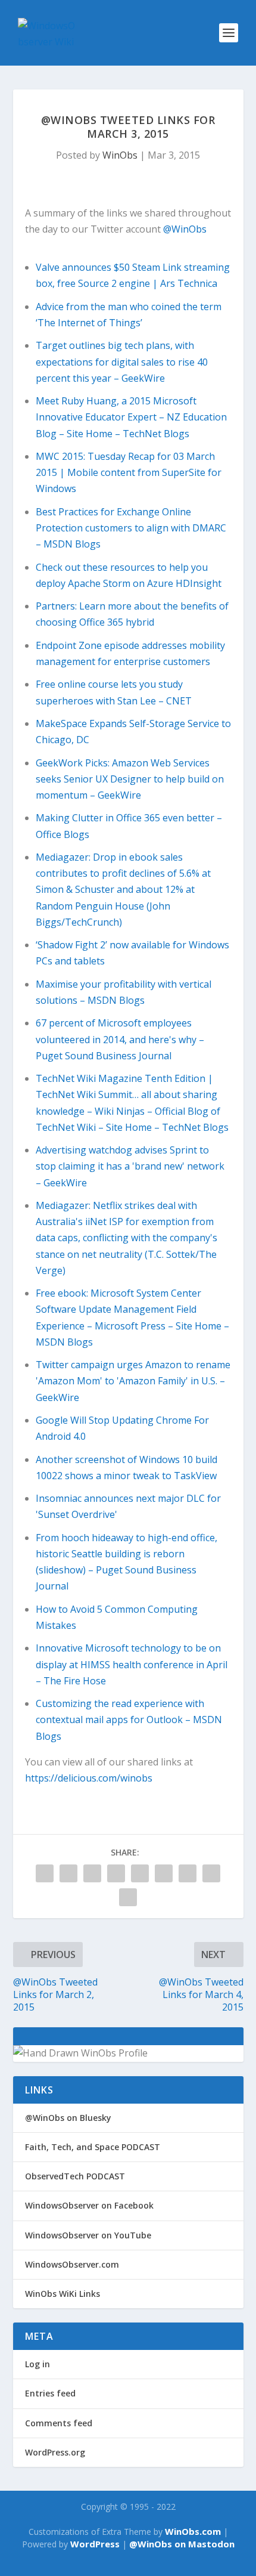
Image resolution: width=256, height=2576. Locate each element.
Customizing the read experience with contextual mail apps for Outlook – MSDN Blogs (129, 1720)
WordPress (95, 2544)
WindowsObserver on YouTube (88, 2235)
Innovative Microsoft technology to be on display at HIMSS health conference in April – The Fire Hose (132, 1664)
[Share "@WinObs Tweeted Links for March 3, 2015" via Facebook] (45, 1873)
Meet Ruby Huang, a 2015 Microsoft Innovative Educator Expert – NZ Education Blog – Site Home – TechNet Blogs (131, 417)
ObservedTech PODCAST (75, 2176)
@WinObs (185, 229)
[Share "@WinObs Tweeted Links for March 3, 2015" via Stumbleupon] (188, 1873)
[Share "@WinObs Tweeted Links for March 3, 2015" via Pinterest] (116, 1873)
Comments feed (59, 2423)
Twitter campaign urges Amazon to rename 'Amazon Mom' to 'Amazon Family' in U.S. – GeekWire (133, 1381)
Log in (38, 2364)
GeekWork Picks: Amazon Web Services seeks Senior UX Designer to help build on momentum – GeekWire (130, 779)
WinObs (120, 155)
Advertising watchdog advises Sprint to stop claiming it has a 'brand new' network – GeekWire (130, 1166)
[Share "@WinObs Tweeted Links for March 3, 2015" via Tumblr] (92, 1873)
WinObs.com (193, 2531)
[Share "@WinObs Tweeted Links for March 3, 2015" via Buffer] (164, 1873)
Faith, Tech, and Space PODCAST (93, 2147)
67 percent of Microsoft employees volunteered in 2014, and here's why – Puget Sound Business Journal (120, 1039)
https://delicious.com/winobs (89, 1778)
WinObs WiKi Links (63, 2294)
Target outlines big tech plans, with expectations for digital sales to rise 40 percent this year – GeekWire (122, 361)
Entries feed (50, 2393)
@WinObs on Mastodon (182, 2544)
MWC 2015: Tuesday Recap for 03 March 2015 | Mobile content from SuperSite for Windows (129, 472)
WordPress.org (55, 2452)
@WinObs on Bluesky (68, 2118)
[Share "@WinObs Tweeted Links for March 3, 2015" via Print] (128, 1897)
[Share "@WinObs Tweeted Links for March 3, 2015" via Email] (211, 1873)
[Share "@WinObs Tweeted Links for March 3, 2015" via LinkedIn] (140, 1873)
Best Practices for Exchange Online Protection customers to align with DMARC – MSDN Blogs (131, 528)
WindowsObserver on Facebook (89, 2205)
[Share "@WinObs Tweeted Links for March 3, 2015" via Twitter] (68, 1873)
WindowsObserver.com (72, 2264)
